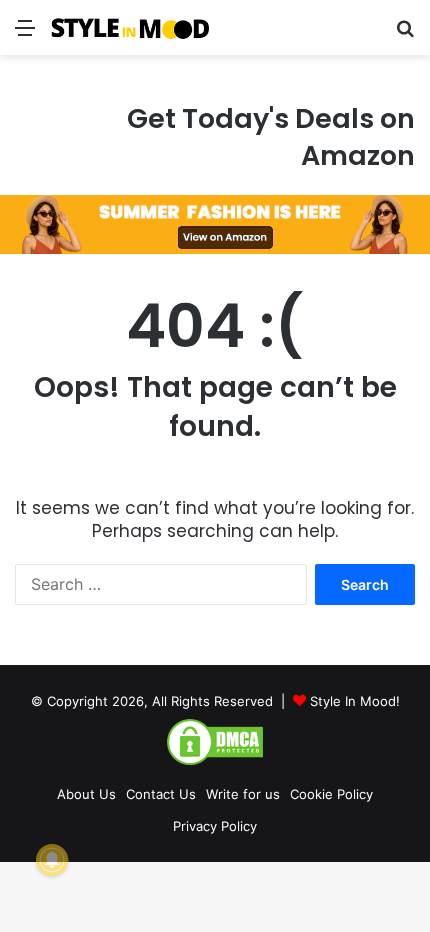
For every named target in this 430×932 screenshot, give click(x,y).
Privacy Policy (215, 826)
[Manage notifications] (52, 860)
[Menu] (25, 34)
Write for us (243, 794)
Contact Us (161, 794)
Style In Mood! (355, 701)
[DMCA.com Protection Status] (215, 762)
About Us (86, 794)
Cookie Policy (331, 794)
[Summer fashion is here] (215, 223)
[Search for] (405, 34)
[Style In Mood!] (130, 27)
